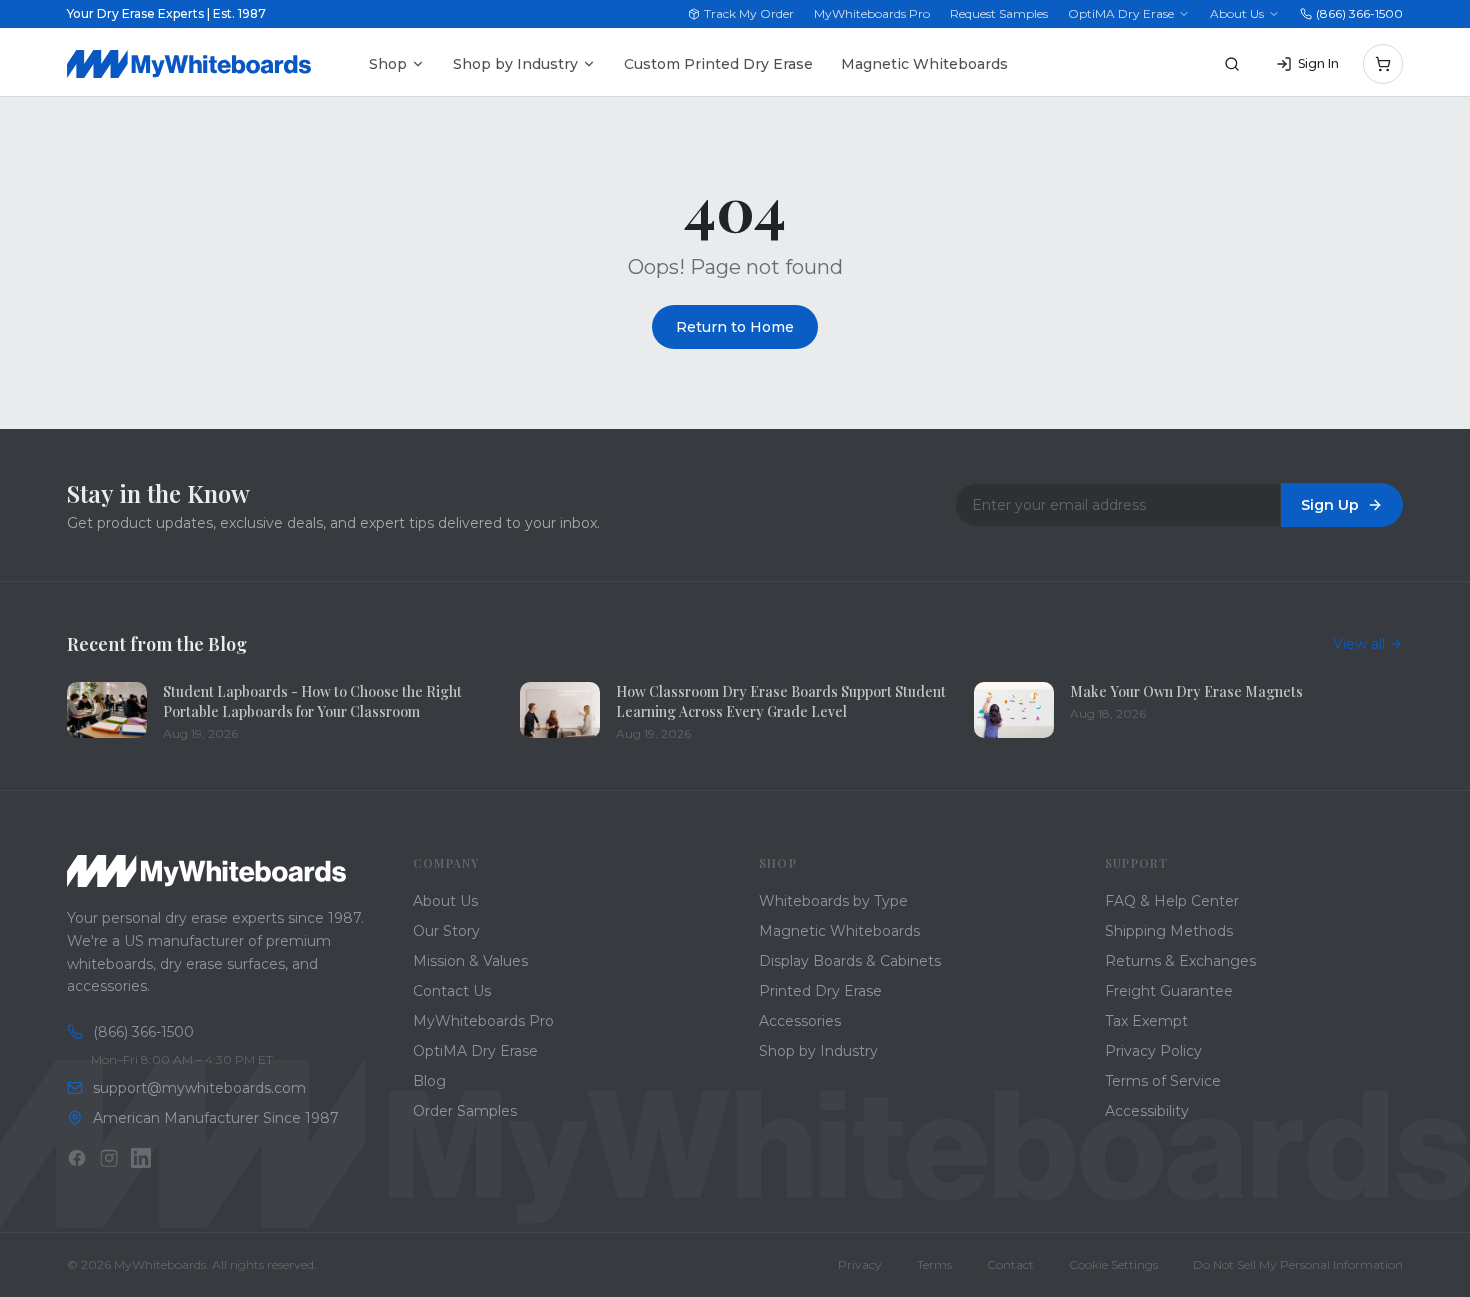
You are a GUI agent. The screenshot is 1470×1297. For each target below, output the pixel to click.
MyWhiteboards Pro (872, 13)
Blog (429, 1081)
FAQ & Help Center (1172, 901)
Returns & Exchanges (1180, 961)
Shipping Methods (1169, 931)
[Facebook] (77, 1158)
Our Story (446, 931)
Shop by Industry (515, 64)
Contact (1010, 1264)
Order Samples (465, 1111)
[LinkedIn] (141, 1158)
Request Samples (999, 13)
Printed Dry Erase (820, 991)
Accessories (800, 1021)
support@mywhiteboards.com (199, 1088)
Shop (388, 64)
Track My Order (749, 13)
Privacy (860, 1264)
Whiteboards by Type (833, 901)
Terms (934, 1264)
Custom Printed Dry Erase (718, 64)
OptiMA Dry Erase (1121, 13)
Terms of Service (1163, 1081)
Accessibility (1147, 1111)
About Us (1237, 13)
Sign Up (1330, 505)
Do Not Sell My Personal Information (1298, 1264)
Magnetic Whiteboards (924, 64)
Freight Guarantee (1169, 991)
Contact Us (452, 991)
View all (1359, 644)
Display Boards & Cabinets (850, 961)
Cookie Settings (1113, 1264)
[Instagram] (109, 1158)
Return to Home (735, 327)
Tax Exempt (1146, 1021)
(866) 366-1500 (1359, 13)
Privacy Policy (1153, 1051)
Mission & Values (470, 961)
